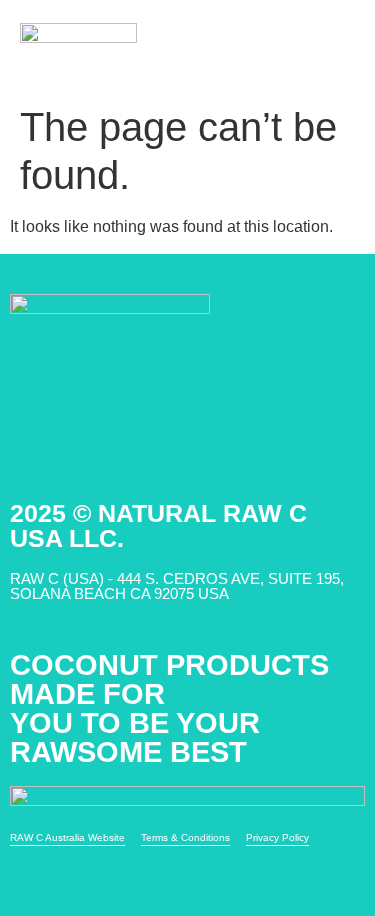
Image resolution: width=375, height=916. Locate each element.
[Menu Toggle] (339, 48)
